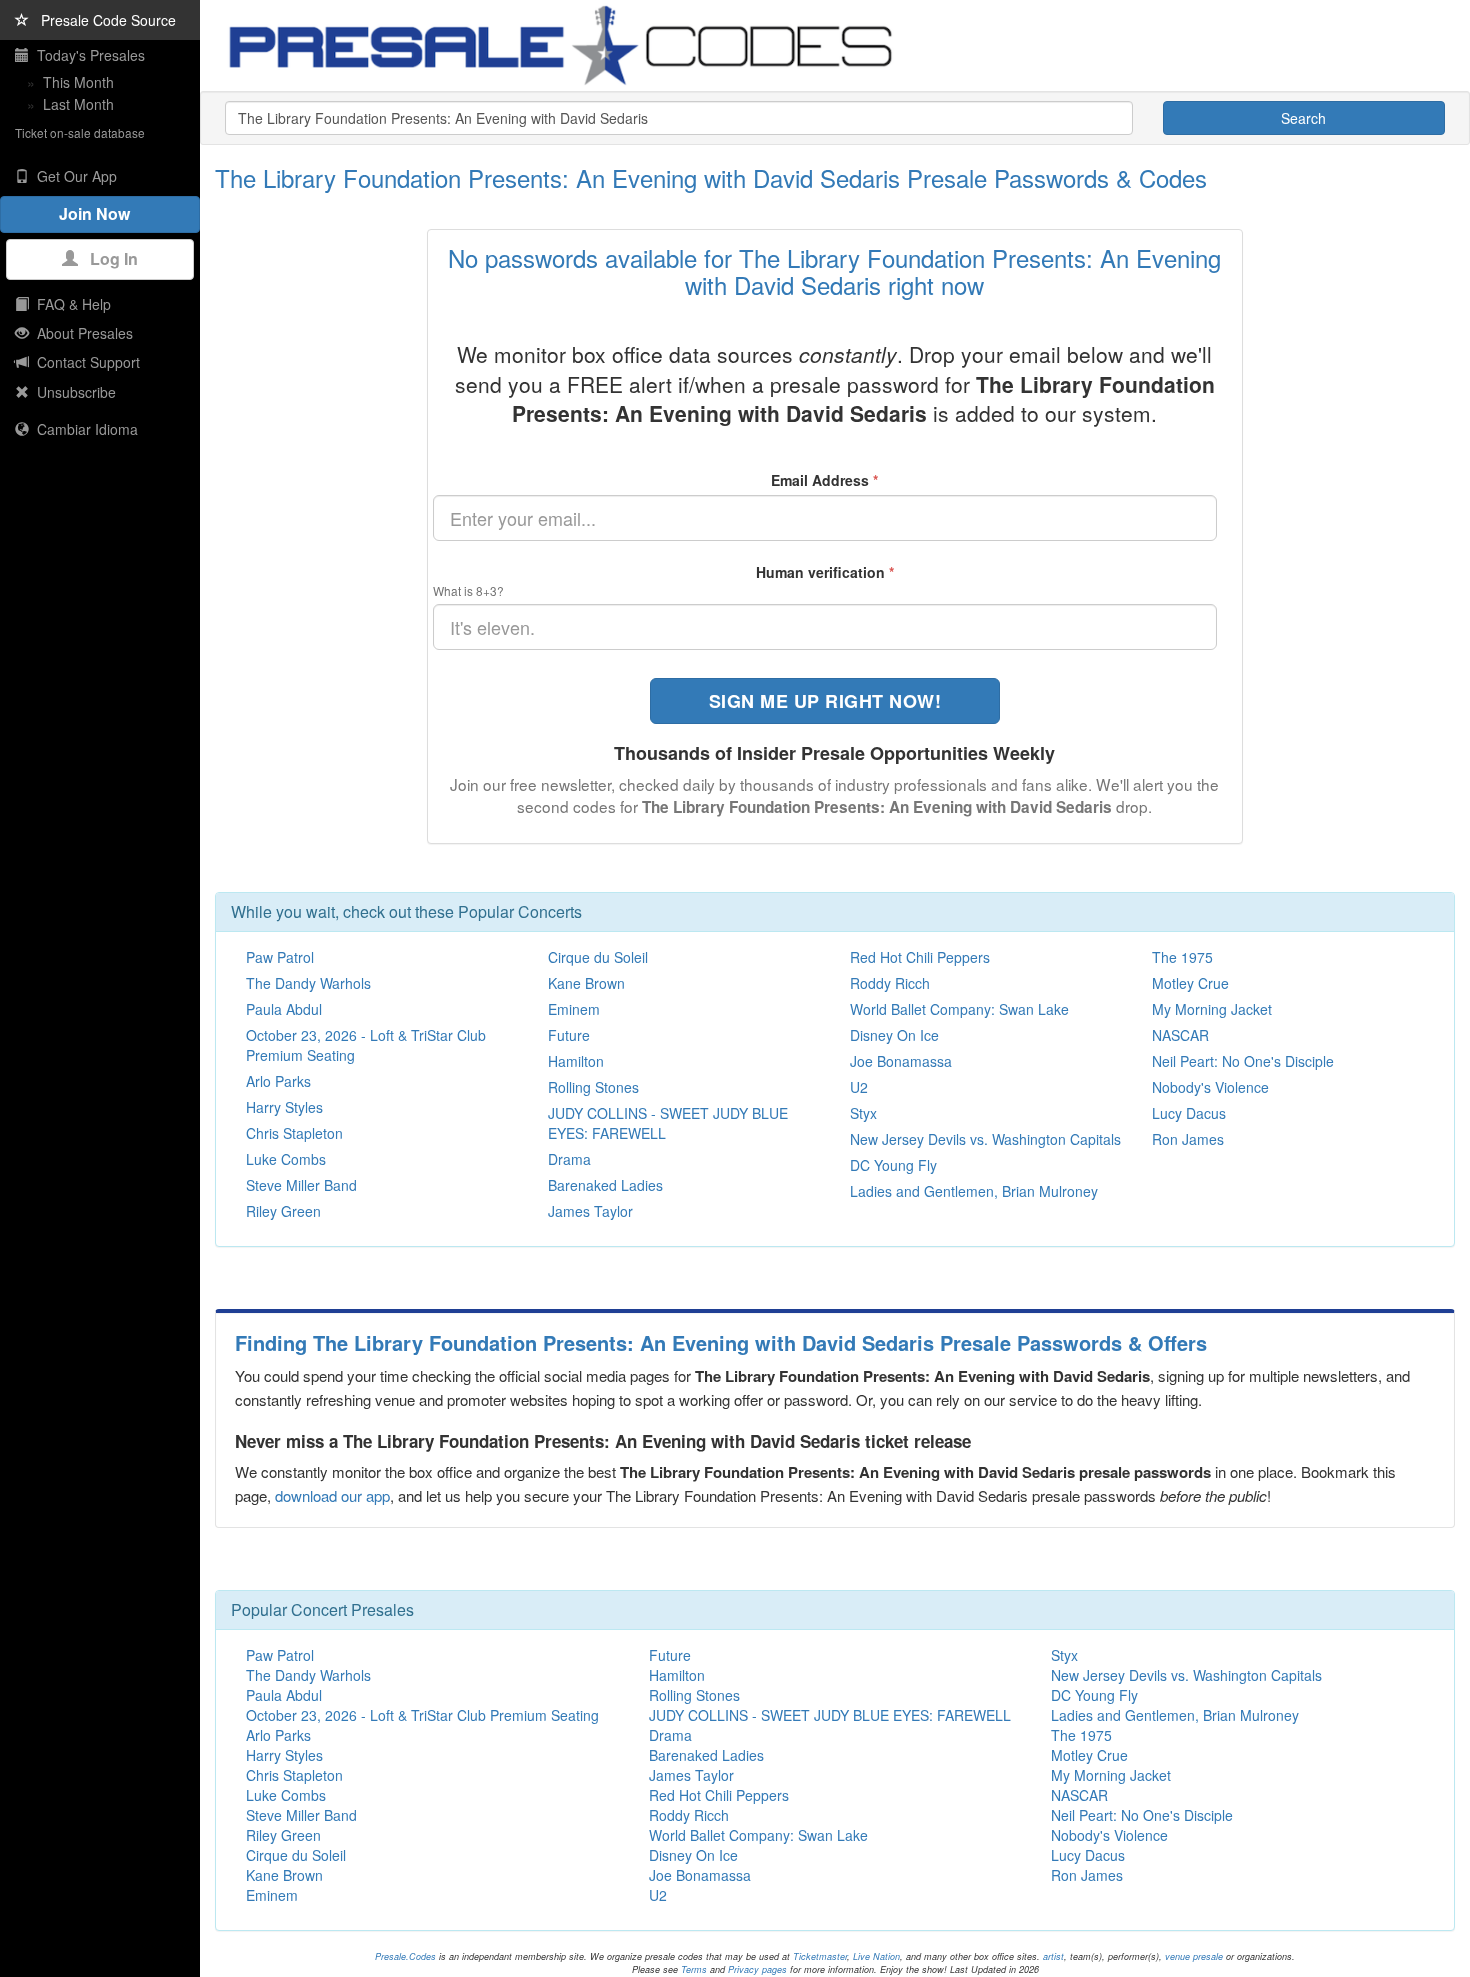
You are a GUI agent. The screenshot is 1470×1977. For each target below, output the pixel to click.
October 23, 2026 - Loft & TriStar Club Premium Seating (422, 1715)
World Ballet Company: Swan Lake (959, 1009)
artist (1053, 1956)
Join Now (100, 213)
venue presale (1194, 1956)
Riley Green (283, 1211)
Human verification (825, 572)
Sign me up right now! (825, 701)
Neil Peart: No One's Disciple (1243, 1061)
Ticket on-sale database (80, 132)
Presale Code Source (102, 20)
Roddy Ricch (890, 983)
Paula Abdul (284, 1009)
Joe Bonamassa (901, 1061)
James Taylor (590, 1211)
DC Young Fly (893, 1165)
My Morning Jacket (1212, 1009)
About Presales (81, 333)
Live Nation (876, 1956)
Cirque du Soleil (598, 957)
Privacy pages (757, 1969)
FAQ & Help (70, 304)
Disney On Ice (894, 1035)
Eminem (574, 1009)
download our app (332, 1495)
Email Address (824, 480)
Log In (108, 258)
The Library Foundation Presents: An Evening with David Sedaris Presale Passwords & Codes (711, 177)
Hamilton (576, 1061)
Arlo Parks (278, 1081)
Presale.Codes (405, 1956)
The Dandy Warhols (308, 983)
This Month (78, 82)
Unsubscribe (72, 392)
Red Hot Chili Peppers (920, 957)
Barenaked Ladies (605, 1185)
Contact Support (84, 362)
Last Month (78, 104)
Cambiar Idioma (83, 429)
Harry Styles (284, 1107)
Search (1303, 118)
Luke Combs (286, 1159)
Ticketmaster (820, 1956)
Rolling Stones (593, 1087)
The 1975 (1182, 957)
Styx (863, 1113)
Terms (694, 1969)
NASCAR (1180, 1035)
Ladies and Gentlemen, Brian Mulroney (974, 1191)
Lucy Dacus (1189, 1113)
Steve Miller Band (301, 1185)
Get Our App (73, 176)
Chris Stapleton (294, 1133)
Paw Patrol (280, 957)
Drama (569, 1159)
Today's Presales (87, 55)
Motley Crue (1190, 983)
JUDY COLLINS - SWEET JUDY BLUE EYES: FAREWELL (830, 1715)
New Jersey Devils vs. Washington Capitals (985, 1139)
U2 (859, 1087)
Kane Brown (586, 983)
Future (569, 1035)
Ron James (1188, 1139)
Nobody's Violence (1210, 1087)
